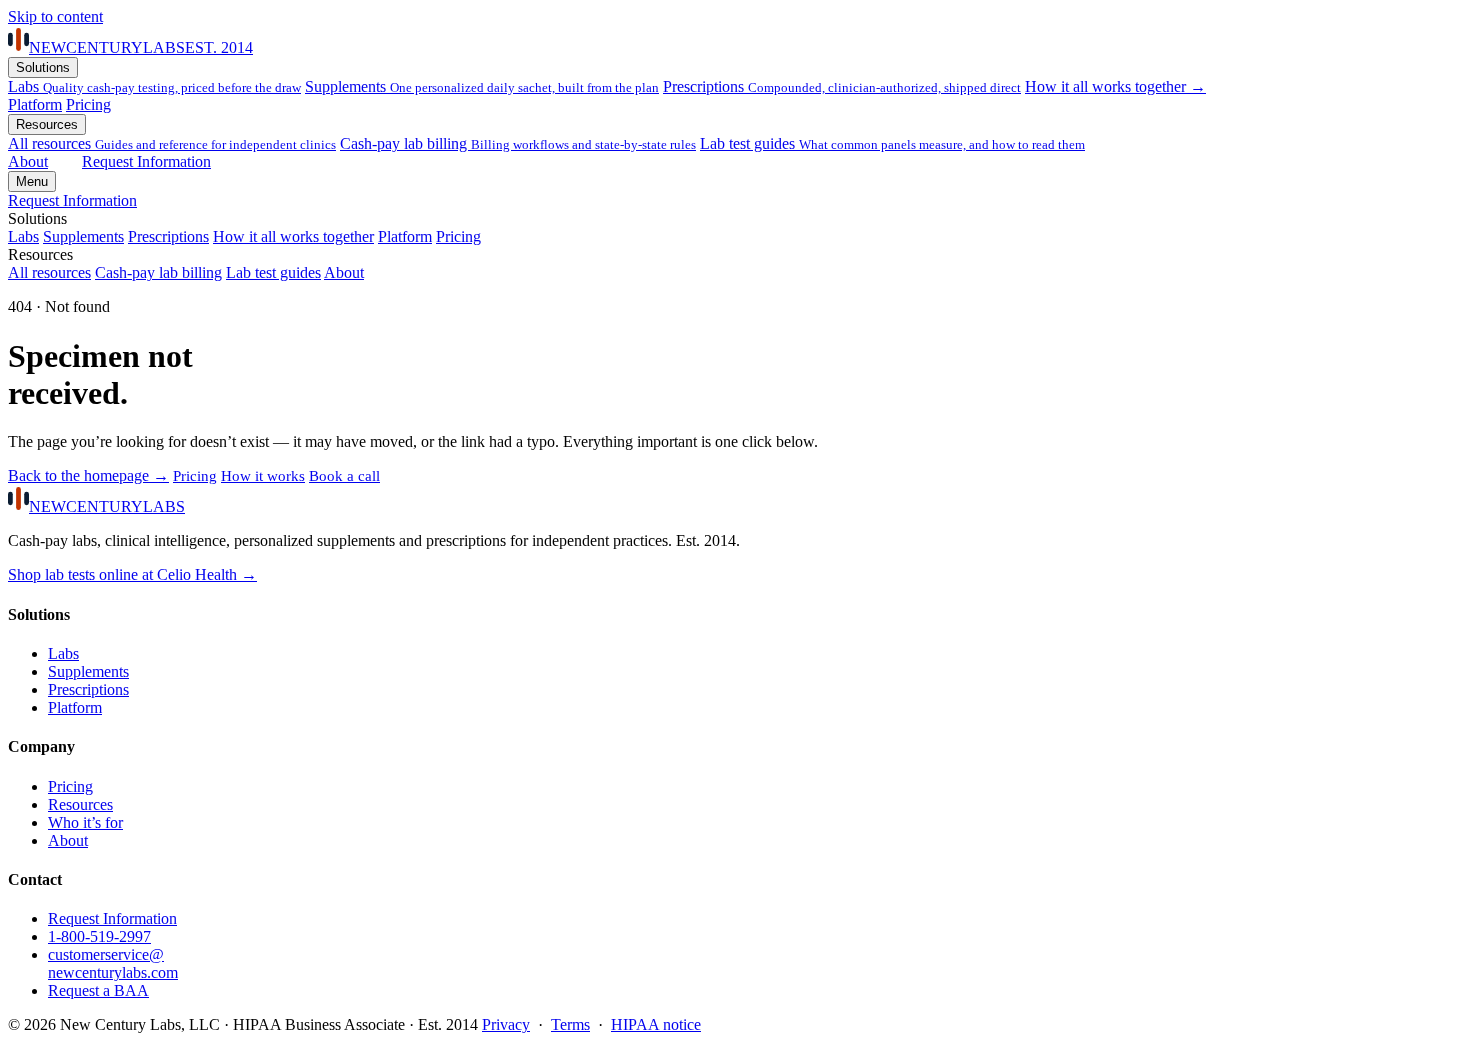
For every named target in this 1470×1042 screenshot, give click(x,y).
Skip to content (55, 16)
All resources (49, 272)
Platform (35, 104)
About (28, 161)
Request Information (146, 161)
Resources (47, 124)
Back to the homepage (88, 475)
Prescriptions (842, 86)
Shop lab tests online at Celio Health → (132, 574)
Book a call (344, 476)
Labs (154, 86)
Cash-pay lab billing (518, 143)
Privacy (506, 1024)
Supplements (482, 86)
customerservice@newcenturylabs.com (113, 963)
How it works (263, 476)
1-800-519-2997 (99, 936)
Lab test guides (892, 143)
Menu (32, 181)
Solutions (43, 67)
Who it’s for (85, 822)
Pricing (88, 104)
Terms (570, 1024)
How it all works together (293, 236)
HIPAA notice (656, 1024)
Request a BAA (98, 990)
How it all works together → (1115, 86)
